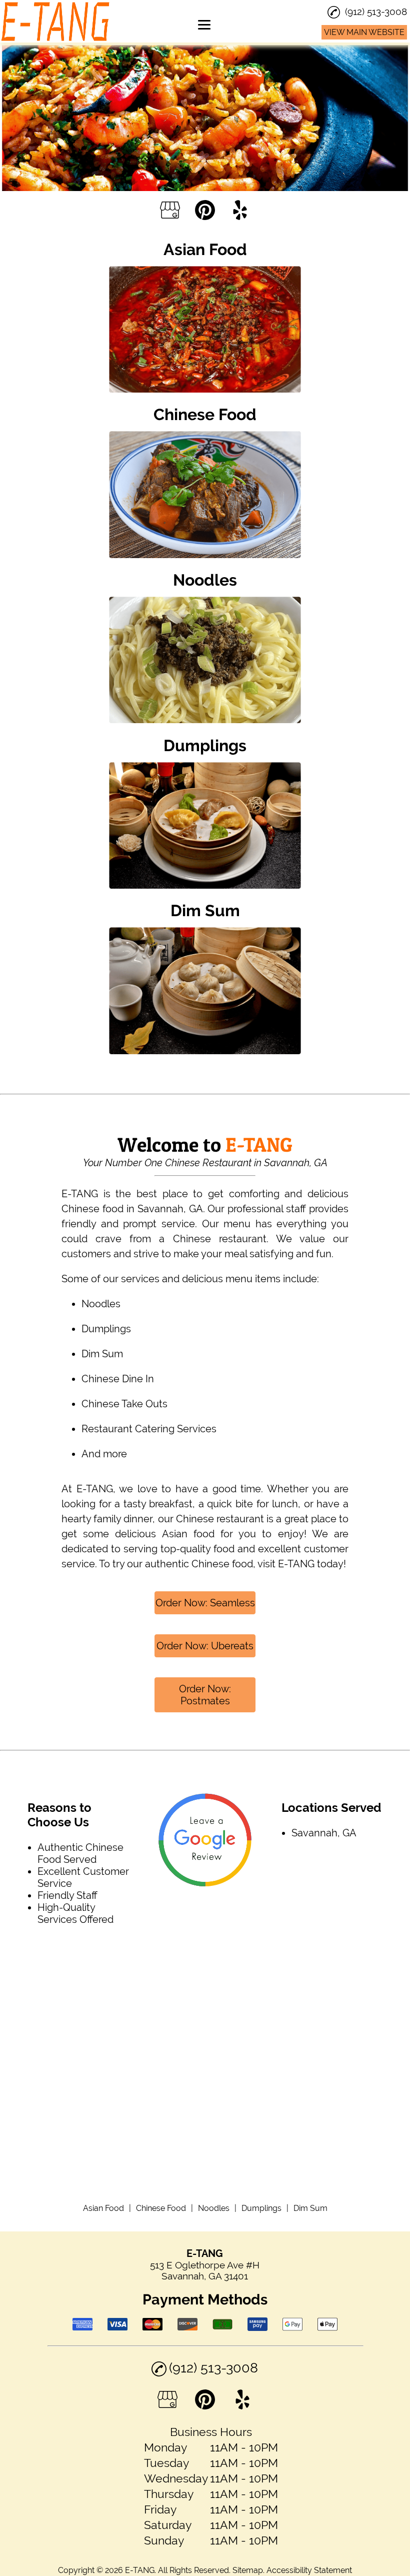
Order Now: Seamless (205, 1603)
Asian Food (103, 2208)
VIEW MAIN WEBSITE (364, 32)
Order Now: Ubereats (205, 1646)
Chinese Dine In (118, 1379)
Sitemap (248, 2570)
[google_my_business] (170, 211)
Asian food (188, 1534)
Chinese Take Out (122, 1404)
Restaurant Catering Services (149, 1429)
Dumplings (106, 1329)
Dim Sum (102, 1354)
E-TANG (80, 1194)
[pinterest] (205, 211)
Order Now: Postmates (205, 1695)
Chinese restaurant (220, 1519)
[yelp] (240, 211)
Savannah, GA (170, 1209)
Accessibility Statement (309, 2570)
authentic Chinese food (199, 1564)
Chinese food (92, 1209)
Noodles (101, 1304)
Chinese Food (161, 2208)
